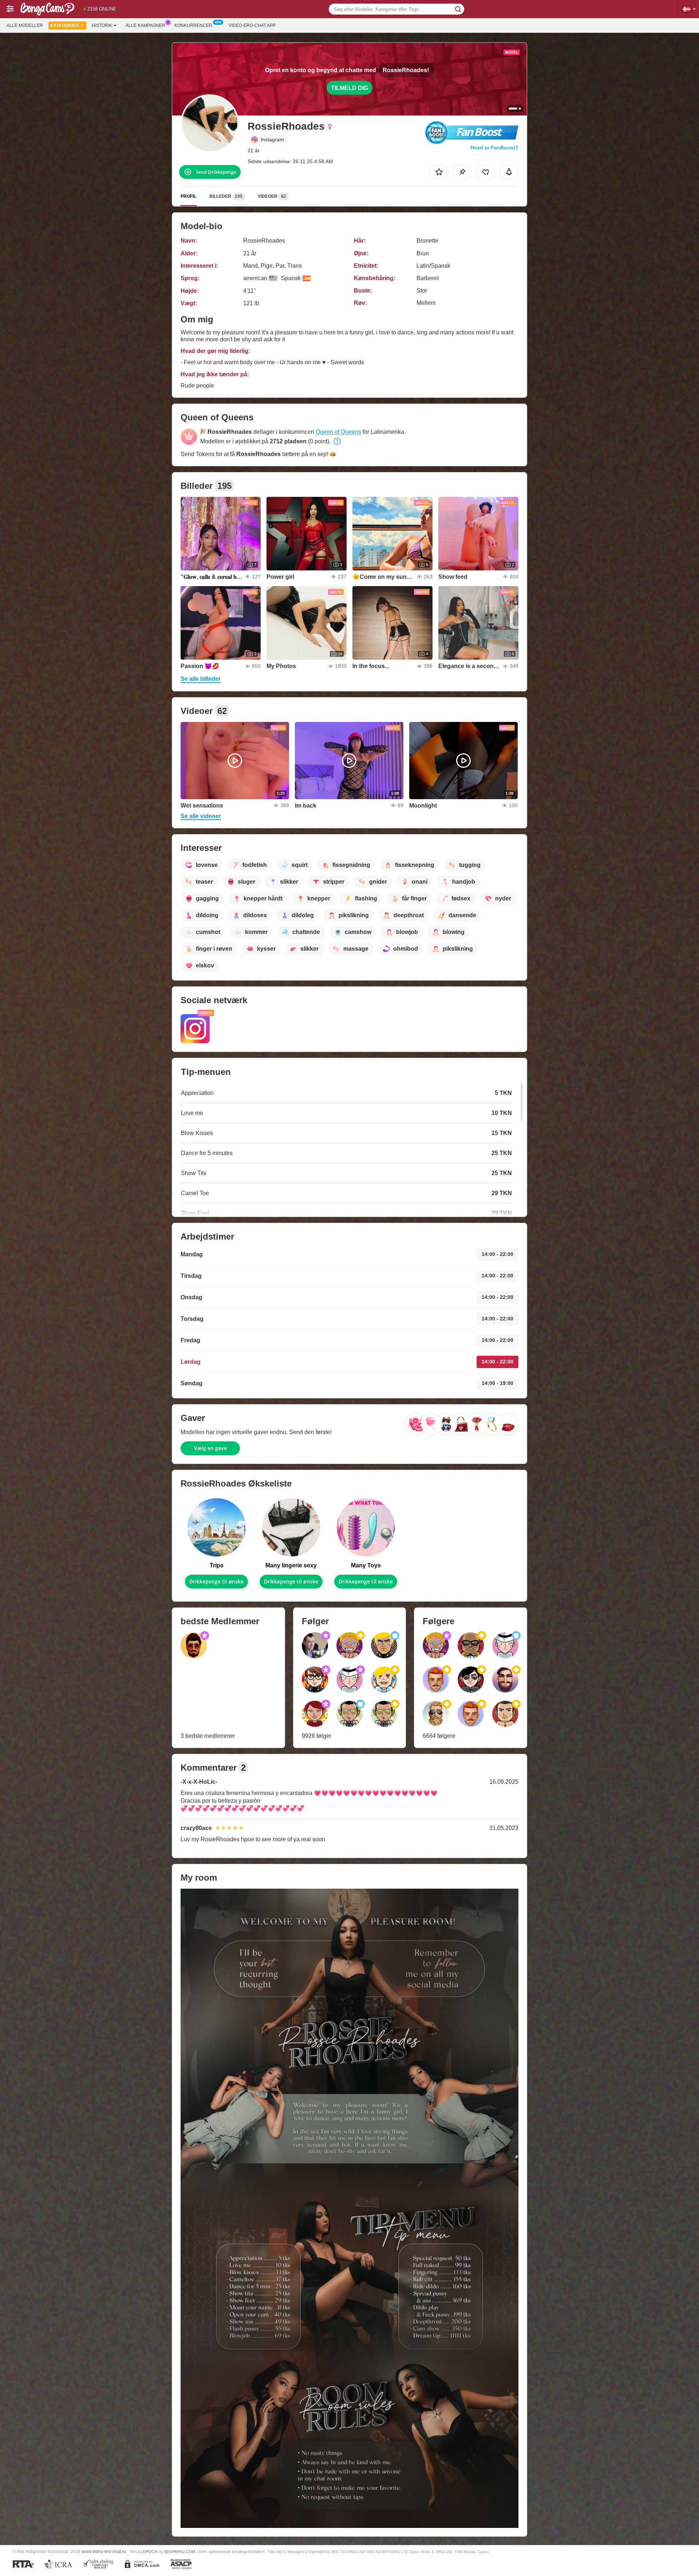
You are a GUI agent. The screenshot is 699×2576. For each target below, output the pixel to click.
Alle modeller (25, 25)
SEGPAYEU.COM (179, 2552)
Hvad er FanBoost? (494, 148)
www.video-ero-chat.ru (104, 2551)
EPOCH (150, 2552)
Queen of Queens (338, 432)
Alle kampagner (145, 25)
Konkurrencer (193, 25)
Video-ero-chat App (252, 25)
